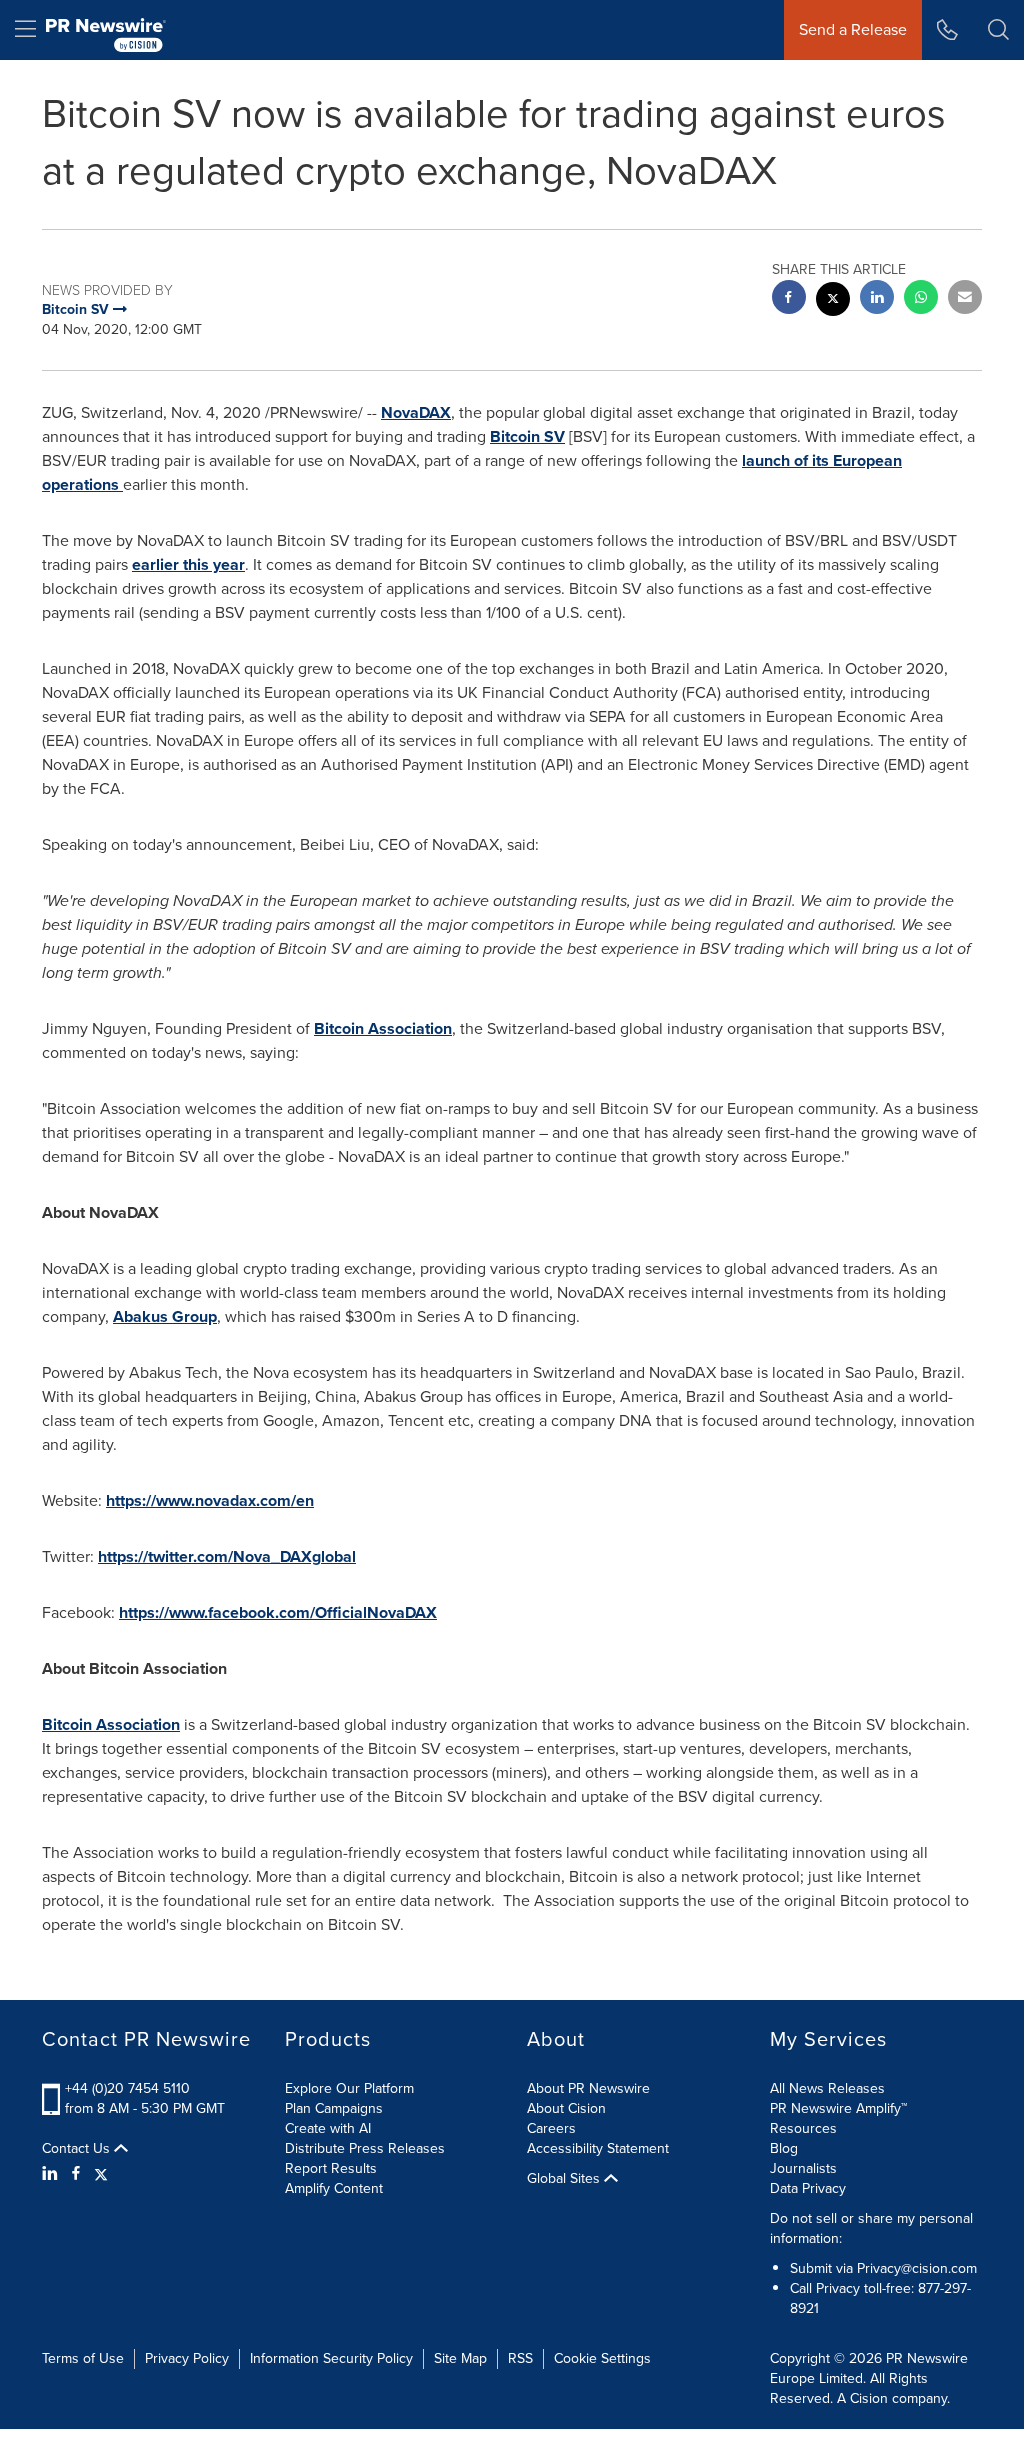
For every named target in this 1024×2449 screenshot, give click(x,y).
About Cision (566, 2108)
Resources (803, 2128)
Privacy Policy (187, 2358)
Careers (551, 2128)
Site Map (460, 2358)
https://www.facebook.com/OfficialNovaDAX (278, 1612)
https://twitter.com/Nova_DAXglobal (227, 1556)
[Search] (998, 30)
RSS (520, 2358)
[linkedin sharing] (877, 299)
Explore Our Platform (349, 2088)
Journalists (803, 2168)
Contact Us (78, 2149)
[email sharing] (965, 299)
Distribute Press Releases (365, 2148)
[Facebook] (76, 2174)
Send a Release (853, 29)
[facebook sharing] (789, 299)
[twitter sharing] (833, 301)
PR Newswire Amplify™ (838, 2108)
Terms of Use (83, 2358)
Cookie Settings (602, 2358)
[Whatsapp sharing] (921, 299)
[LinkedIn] (52, 2174)
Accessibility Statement (598, 2148)
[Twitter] (101, 2174)
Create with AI (328, 2128)
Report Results (331, 2168)
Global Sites (565, 2179)
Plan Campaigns (334, 2108)
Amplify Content (334, 2188)
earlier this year (188, 564)
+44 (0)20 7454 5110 (127, 2088)
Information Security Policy (331, 2358)
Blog (784, 2148)
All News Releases (827, 2088)
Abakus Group (165, 1316)
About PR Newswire (588, 2088)
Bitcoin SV (527, 436)
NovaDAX (416, 412)
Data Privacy (808, 2188)
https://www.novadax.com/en (210, 1500)
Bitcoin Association (383, 1028)
